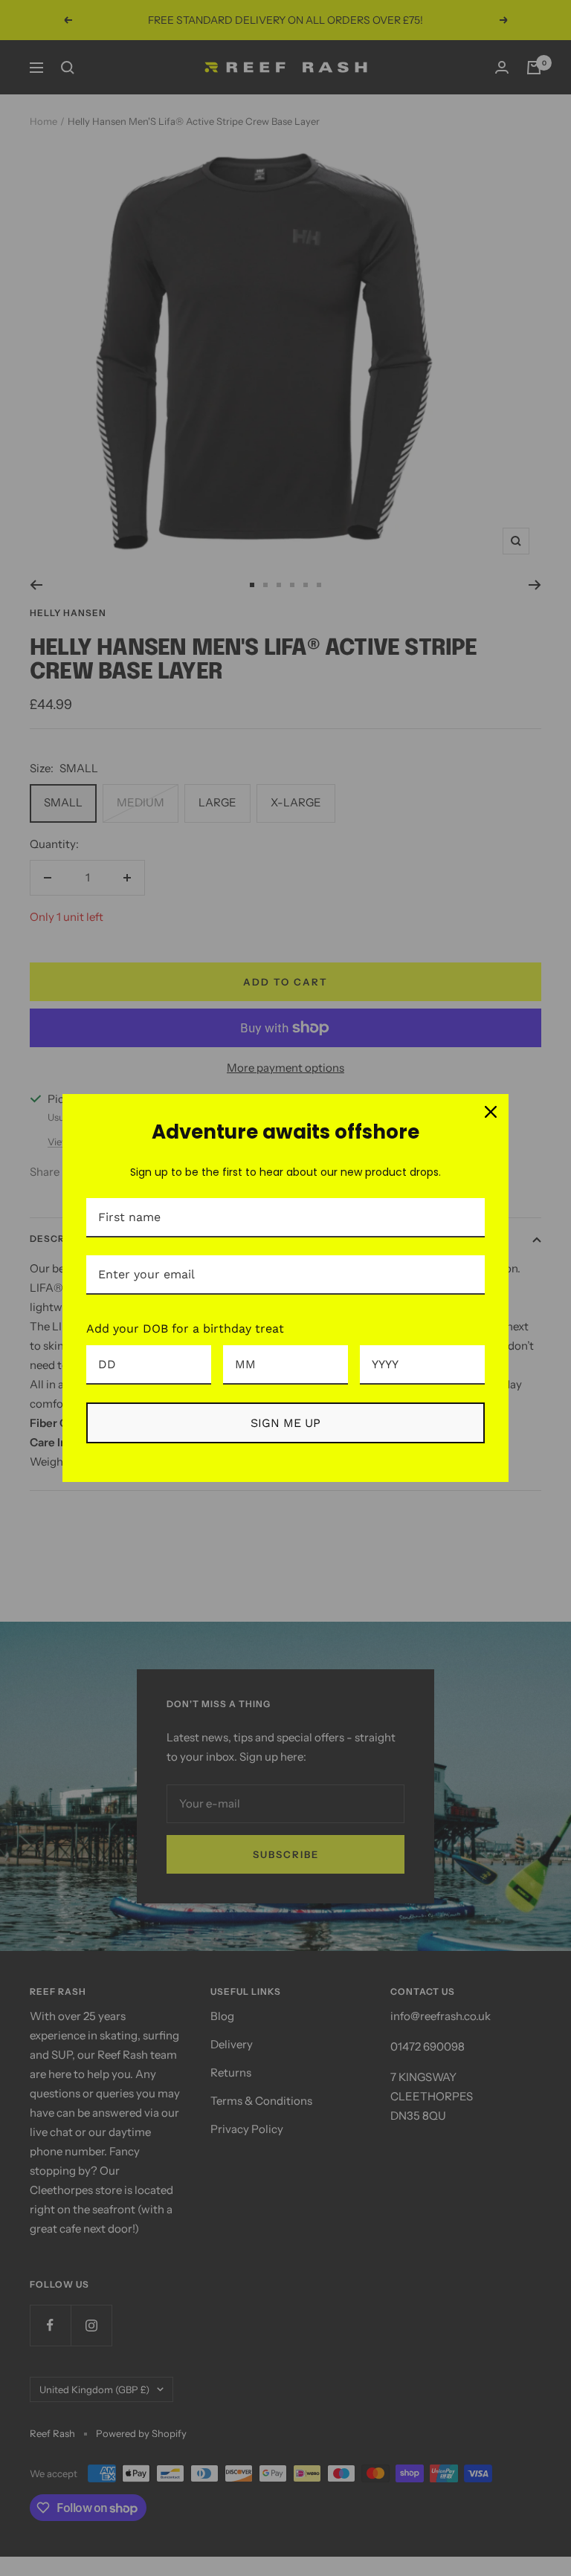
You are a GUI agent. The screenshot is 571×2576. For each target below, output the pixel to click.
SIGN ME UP (285, 1423)
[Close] (491, 1112)
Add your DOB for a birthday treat (185, 1329)
